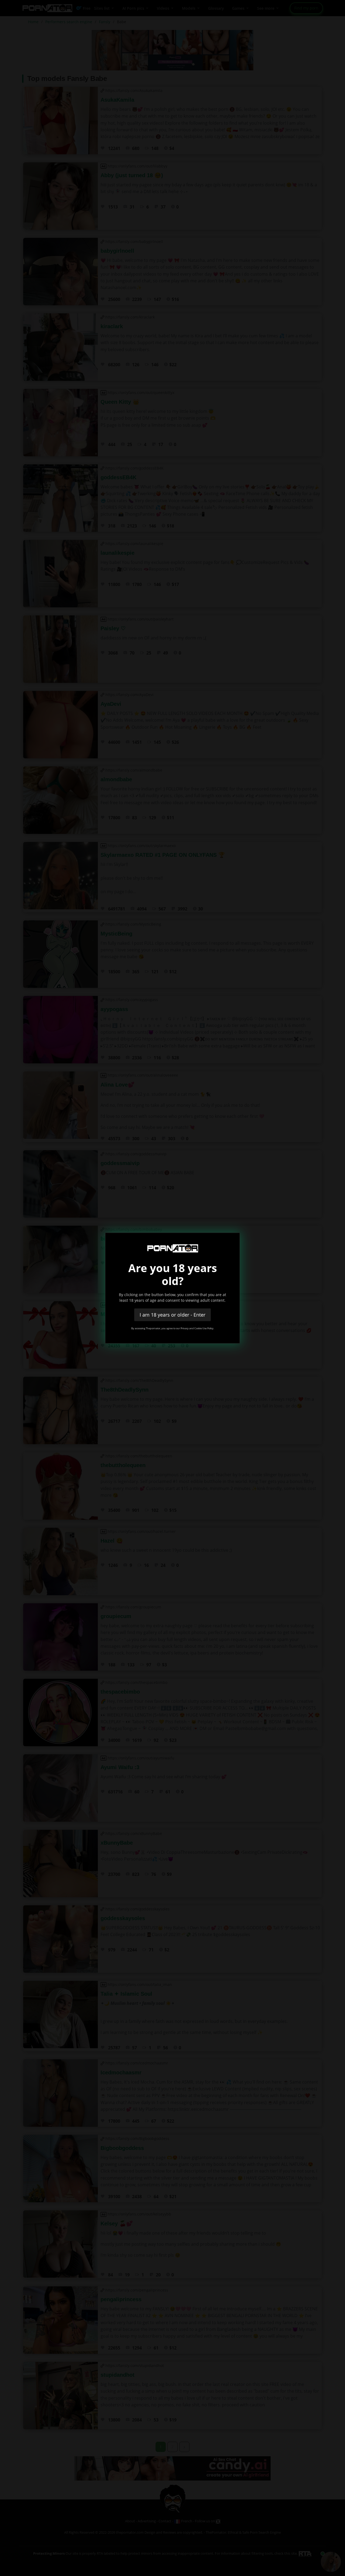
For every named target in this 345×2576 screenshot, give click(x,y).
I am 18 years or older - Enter (172, 1315)
